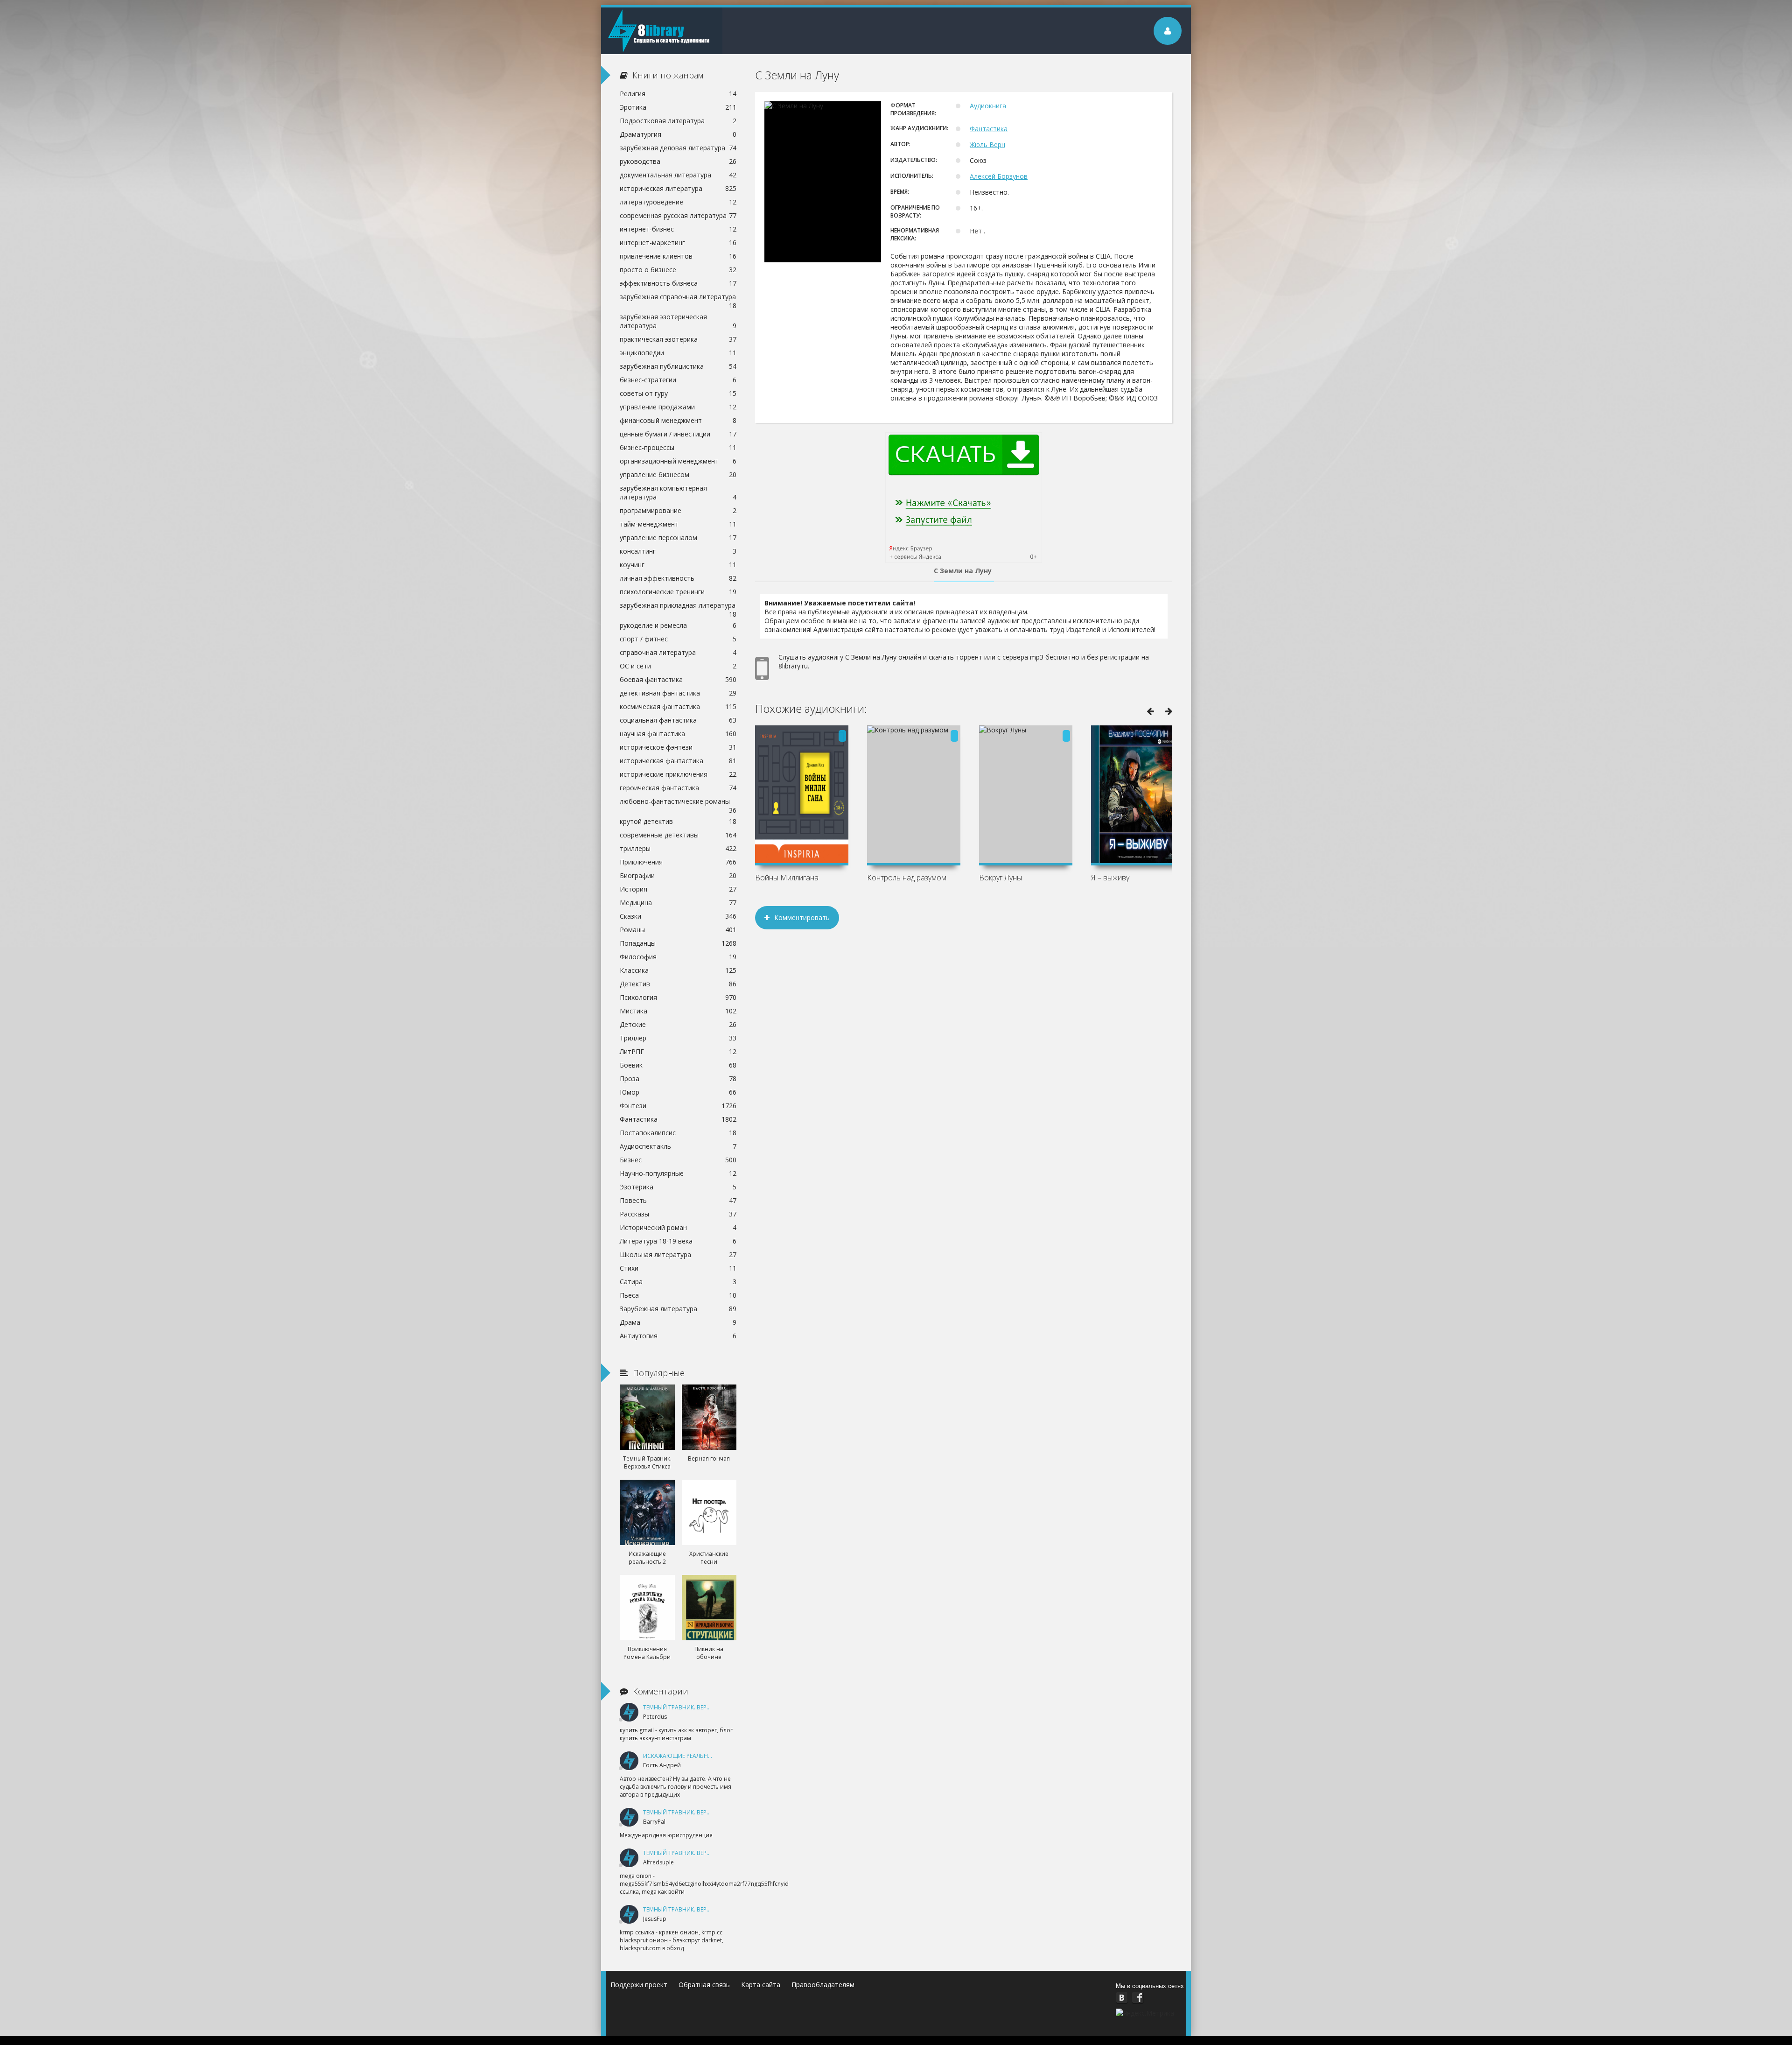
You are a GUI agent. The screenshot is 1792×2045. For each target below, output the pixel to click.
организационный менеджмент (678, 461)
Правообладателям (823, 1985)
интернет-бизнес (678, 229)
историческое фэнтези (678, 747)
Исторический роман (678, 1227)
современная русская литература (678, 215)
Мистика (678, 1011)
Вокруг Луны (1001, 878)
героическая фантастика (678, 788)
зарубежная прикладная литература (678, 606)
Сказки (678, 916)
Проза (678, 1079)
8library (662, 31)
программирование (678, 510)
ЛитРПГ (678, 1051)
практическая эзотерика (678, 339)
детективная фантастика (678, 693)
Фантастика (989, 129)
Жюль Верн (987, 144)
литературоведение (678, 202)
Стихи (678, 1268)
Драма (678, 1322)
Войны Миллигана (787, 878)
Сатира (678, 1282)
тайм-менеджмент (678, 524)
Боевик (678, 1065)
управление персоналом (678, 538)
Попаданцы (678, 943)
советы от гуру (678, 393)
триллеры (678, 848)
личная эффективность (678, 578)
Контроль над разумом (907, 878)
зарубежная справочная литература (678, 298)
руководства (678, 161)
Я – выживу (1110, 878)
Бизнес (678, 1160)
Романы (678, 930)
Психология (678, 997)
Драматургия (678, 134)
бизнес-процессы (678, 447)
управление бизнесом (678, 474)
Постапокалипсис (678, 1133)
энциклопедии (678, 353)
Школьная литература (678, 1254)
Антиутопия (678, 1336)
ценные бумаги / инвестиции (678, 434)
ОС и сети (678, 666)
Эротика (678, 107)
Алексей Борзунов (999, 176)
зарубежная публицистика (678, 366)
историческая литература (678, 188)
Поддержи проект (639, 1985)
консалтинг (678, 551)
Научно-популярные (678, 1173)
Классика (678, 970)
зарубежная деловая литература (678, 148)
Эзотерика (678, 1187)
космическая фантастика (678, 706)
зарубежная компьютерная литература (678, 492)
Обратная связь (704, 1985)
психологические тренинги (678, 592)
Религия (678, 94)
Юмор (678, 1092)
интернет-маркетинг (678, 242)
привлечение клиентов (678, 256)
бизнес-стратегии (678, 380)
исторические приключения (678, 774)
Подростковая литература (678, 121)
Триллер (678, 1038)
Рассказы (678, 1214)
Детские (678, 1024)
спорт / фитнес (678, 639)
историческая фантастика (678, 761)
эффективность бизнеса (678, 283)
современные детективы (678, 835)
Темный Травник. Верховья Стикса (696, 1707)
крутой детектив (678, 821)
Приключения (678, 862)
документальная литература (678, 175)
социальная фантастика (678, 720)
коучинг (678, 565)
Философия (678, 957)
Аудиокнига (988, 106)
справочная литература (678, 652)
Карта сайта (761, 1985)
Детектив (678, 984)
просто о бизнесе (678, 270)
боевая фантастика (678, 679)
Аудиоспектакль (678, 1146)
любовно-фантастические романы (678, 802)
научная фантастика (678, 734)
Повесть (678, 1200)
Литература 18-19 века (678, 1241)
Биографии (678, 875)
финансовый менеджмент (678, 420)
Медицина (678, 903)
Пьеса (678, 1295)
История (678, 889)
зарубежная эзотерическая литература (678, 321)
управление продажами (678, 407)
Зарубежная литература (678, 1309)
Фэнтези (678, 1106)
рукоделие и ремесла (678, 625)
